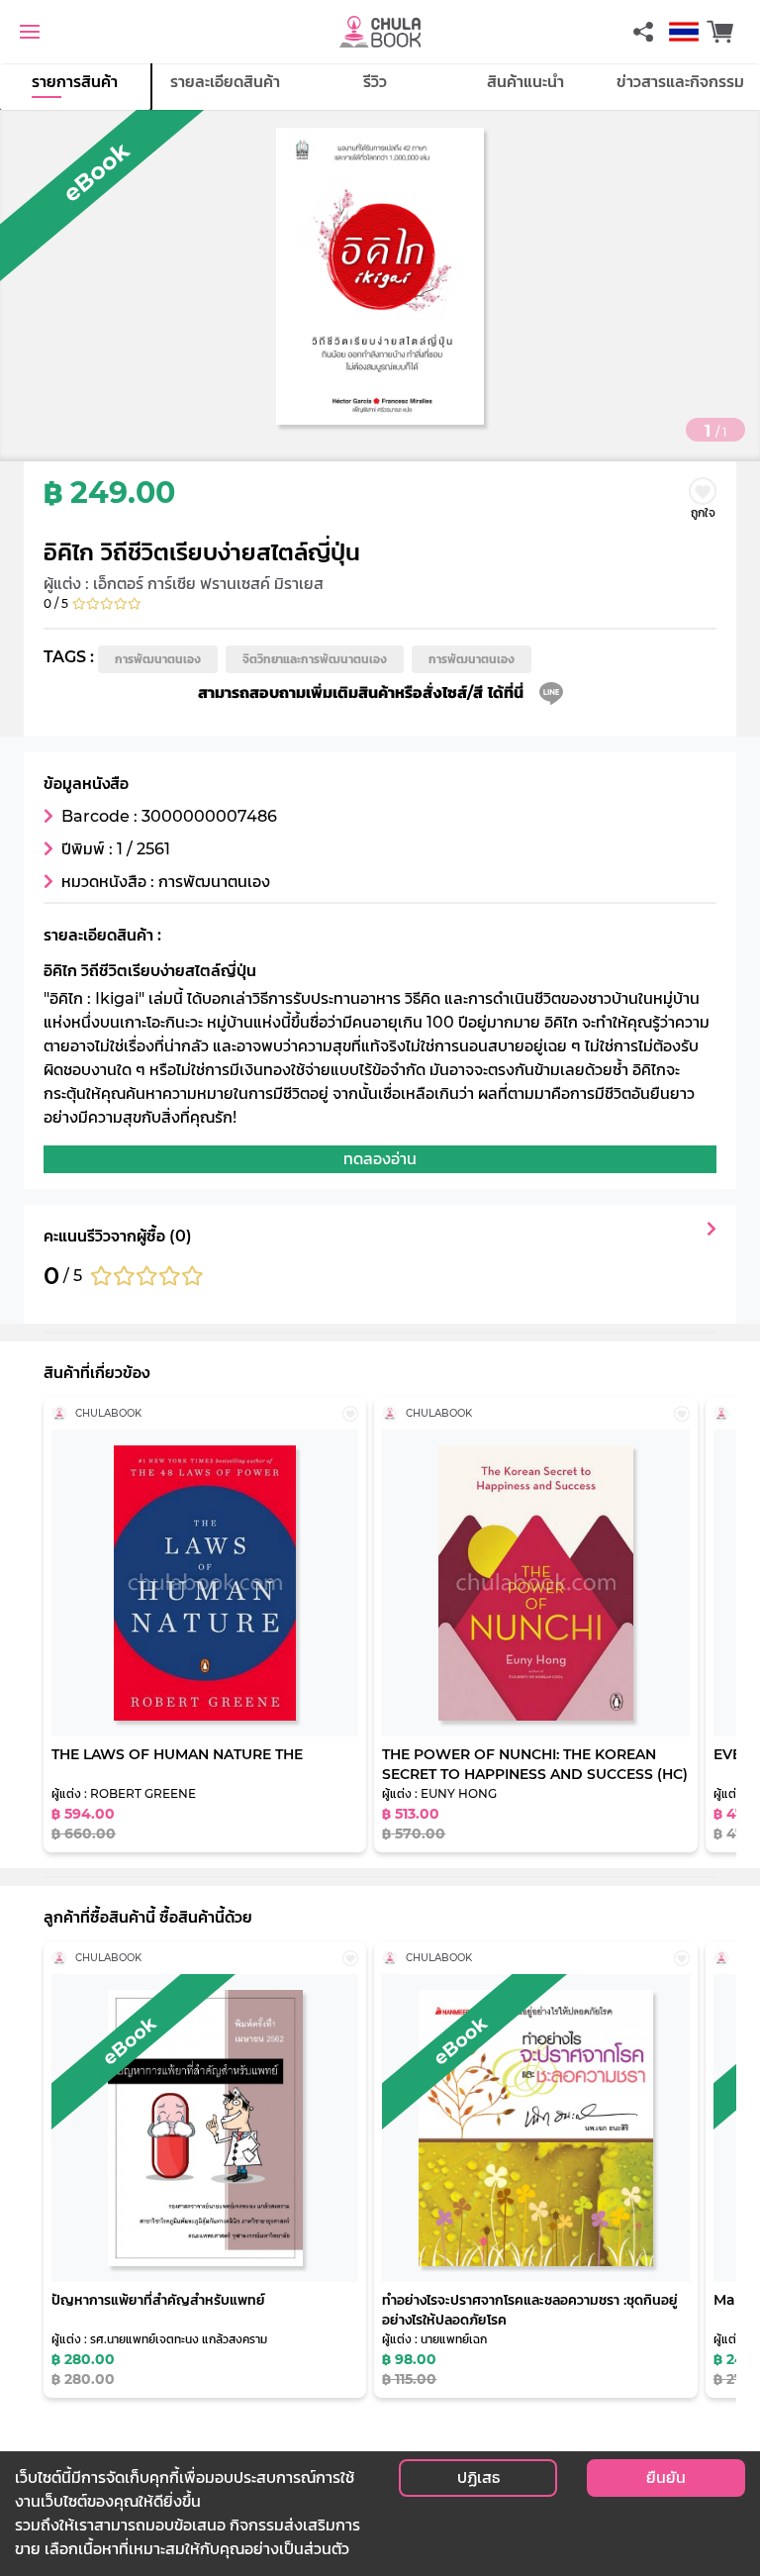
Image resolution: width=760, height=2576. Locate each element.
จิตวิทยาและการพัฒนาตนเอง (315, 659)
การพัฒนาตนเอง (158, 659)
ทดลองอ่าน (380, 1159)
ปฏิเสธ (478, 2477)
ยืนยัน (666, 2477)
